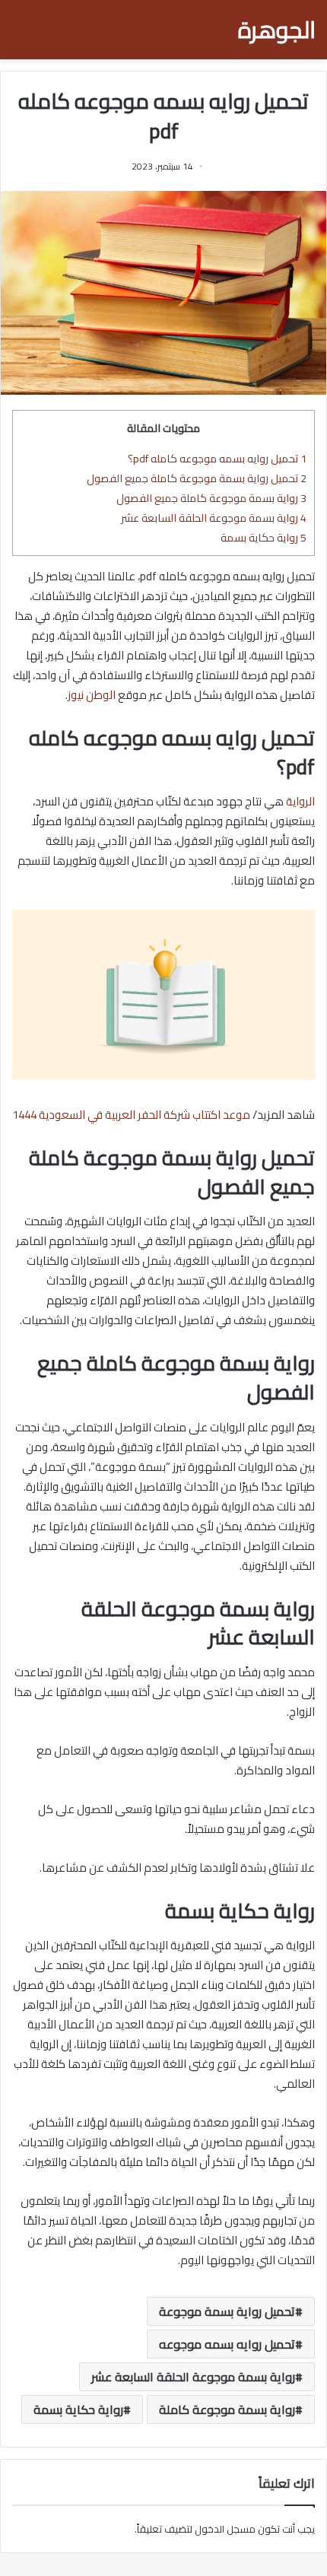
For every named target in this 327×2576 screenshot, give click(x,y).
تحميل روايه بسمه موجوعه (227, 2344)
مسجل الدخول (225, 2529)
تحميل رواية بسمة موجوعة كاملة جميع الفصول (197, 478)
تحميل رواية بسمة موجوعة (227, 2311)
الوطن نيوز (93, 695)
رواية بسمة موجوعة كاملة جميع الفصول (211, 498)
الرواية (300, 801)
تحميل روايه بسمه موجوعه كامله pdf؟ (217, 458)
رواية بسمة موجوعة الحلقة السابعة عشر (214, 518)
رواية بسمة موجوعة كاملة (227, 2409)
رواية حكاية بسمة (264, 537)
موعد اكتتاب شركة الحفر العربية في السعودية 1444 (131, 1115)
